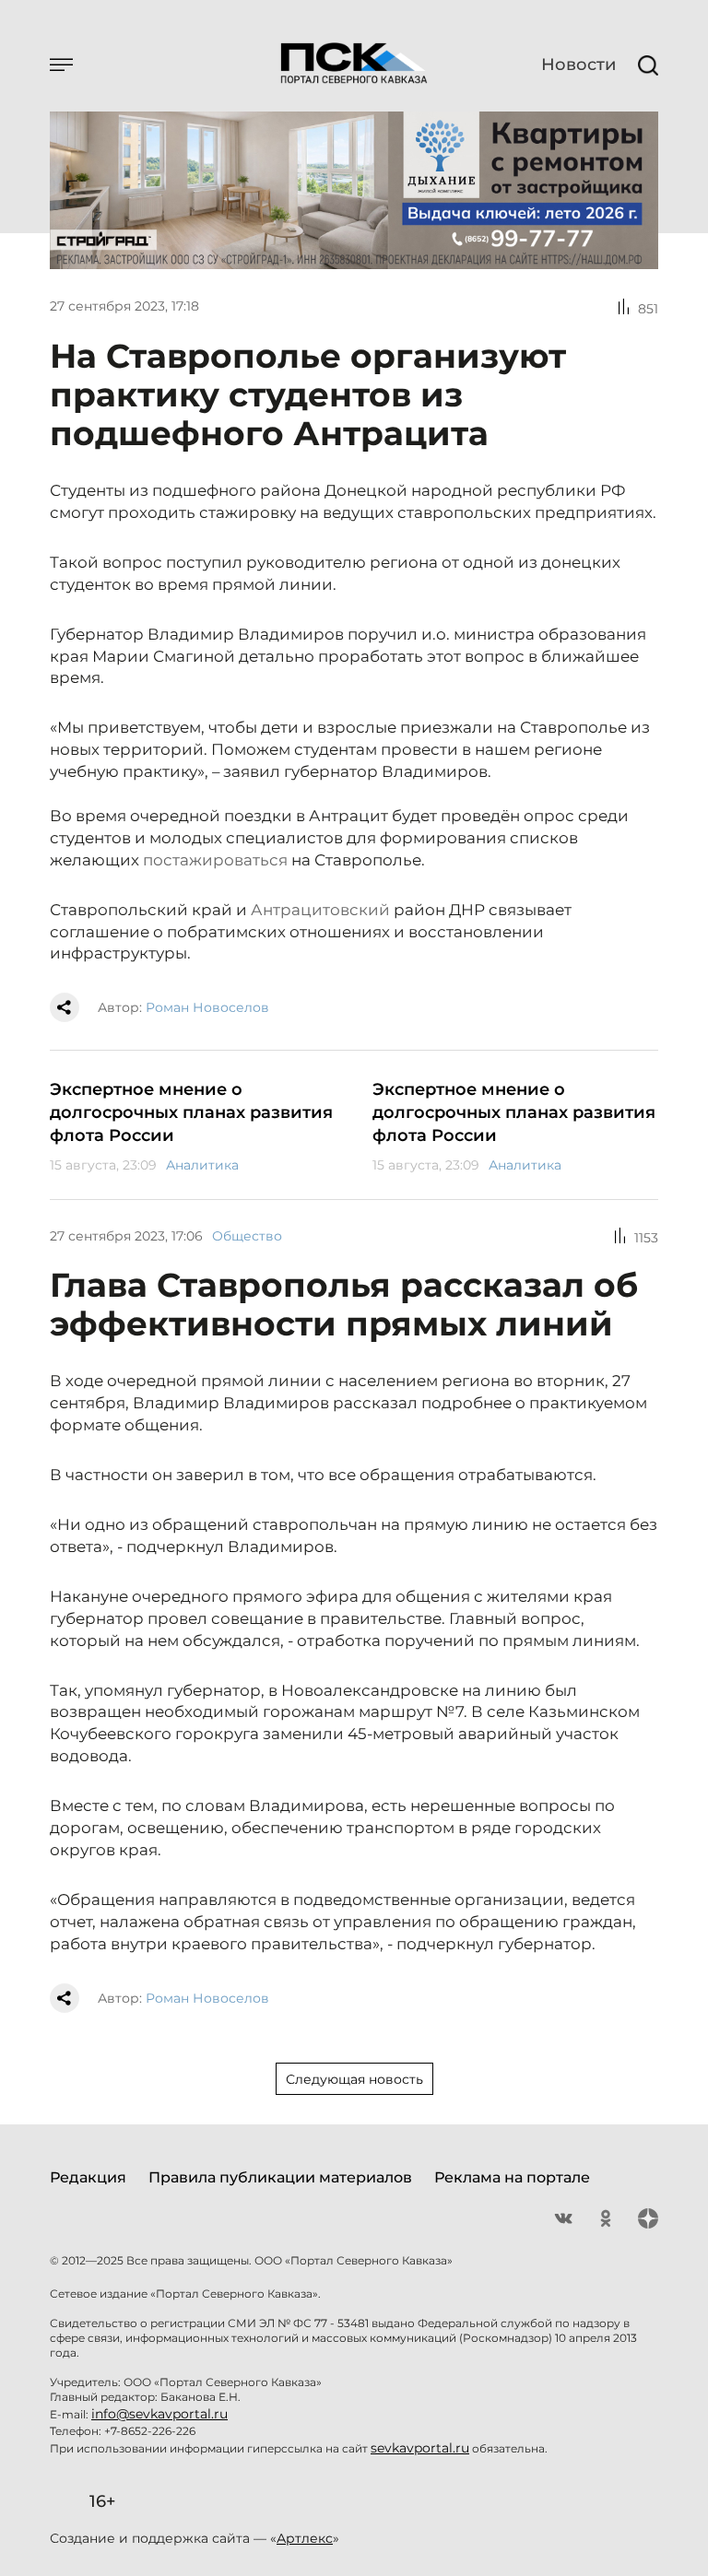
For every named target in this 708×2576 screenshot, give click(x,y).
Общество (247, 1236)
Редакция (88, 2177)
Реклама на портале (512, 2177)
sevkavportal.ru (420, 2448)
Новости (578, 65)
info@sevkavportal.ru (159, 2414)
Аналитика (202, 1165)
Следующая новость (354, 2079)
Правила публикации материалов (280, 2177)
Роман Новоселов (207, 1007)
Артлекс (305, 2538)
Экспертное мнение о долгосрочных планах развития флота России (191, 1112)
